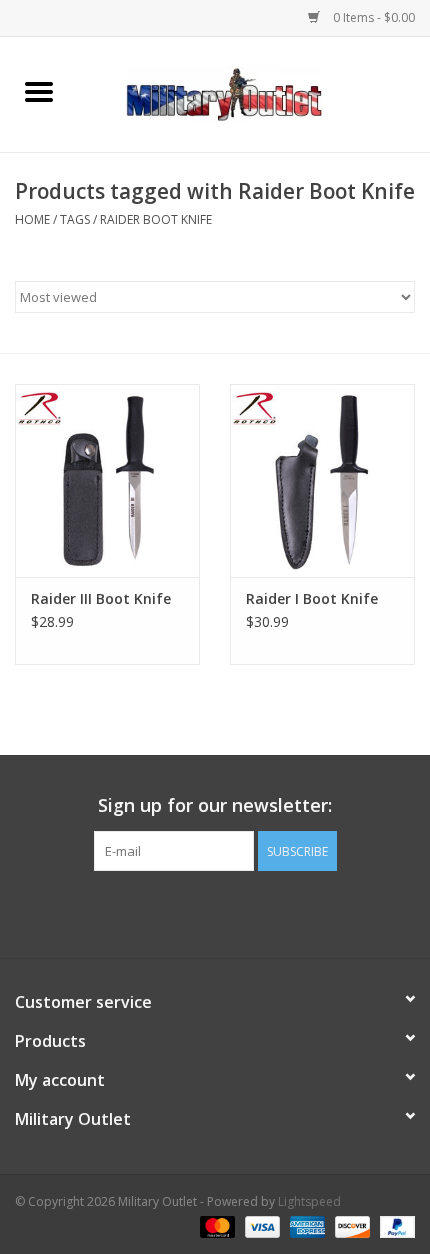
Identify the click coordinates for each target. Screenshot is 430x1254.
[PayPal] (394, 1226)
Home (32, 219)
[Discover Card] (350, 1226)
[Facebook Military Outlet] (179, 912)
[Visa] (260, 1226)
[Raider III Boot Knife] (107, 481)
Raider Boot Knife (156, 219)
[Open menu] (39, 91)
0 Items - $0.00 (372, 17)
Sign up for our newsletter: (215, 805)
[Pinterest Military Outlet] (251, 912)
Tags (75, 219)
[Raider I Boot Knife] (322, 481)
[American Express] (305, 1226)
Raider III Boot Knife (101, 598)
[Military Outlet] (254, 92)
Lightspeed (309, 1201)
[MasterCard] (215, 1226)
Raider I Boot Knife (312, 598)
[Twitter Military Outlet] (215, 912)
